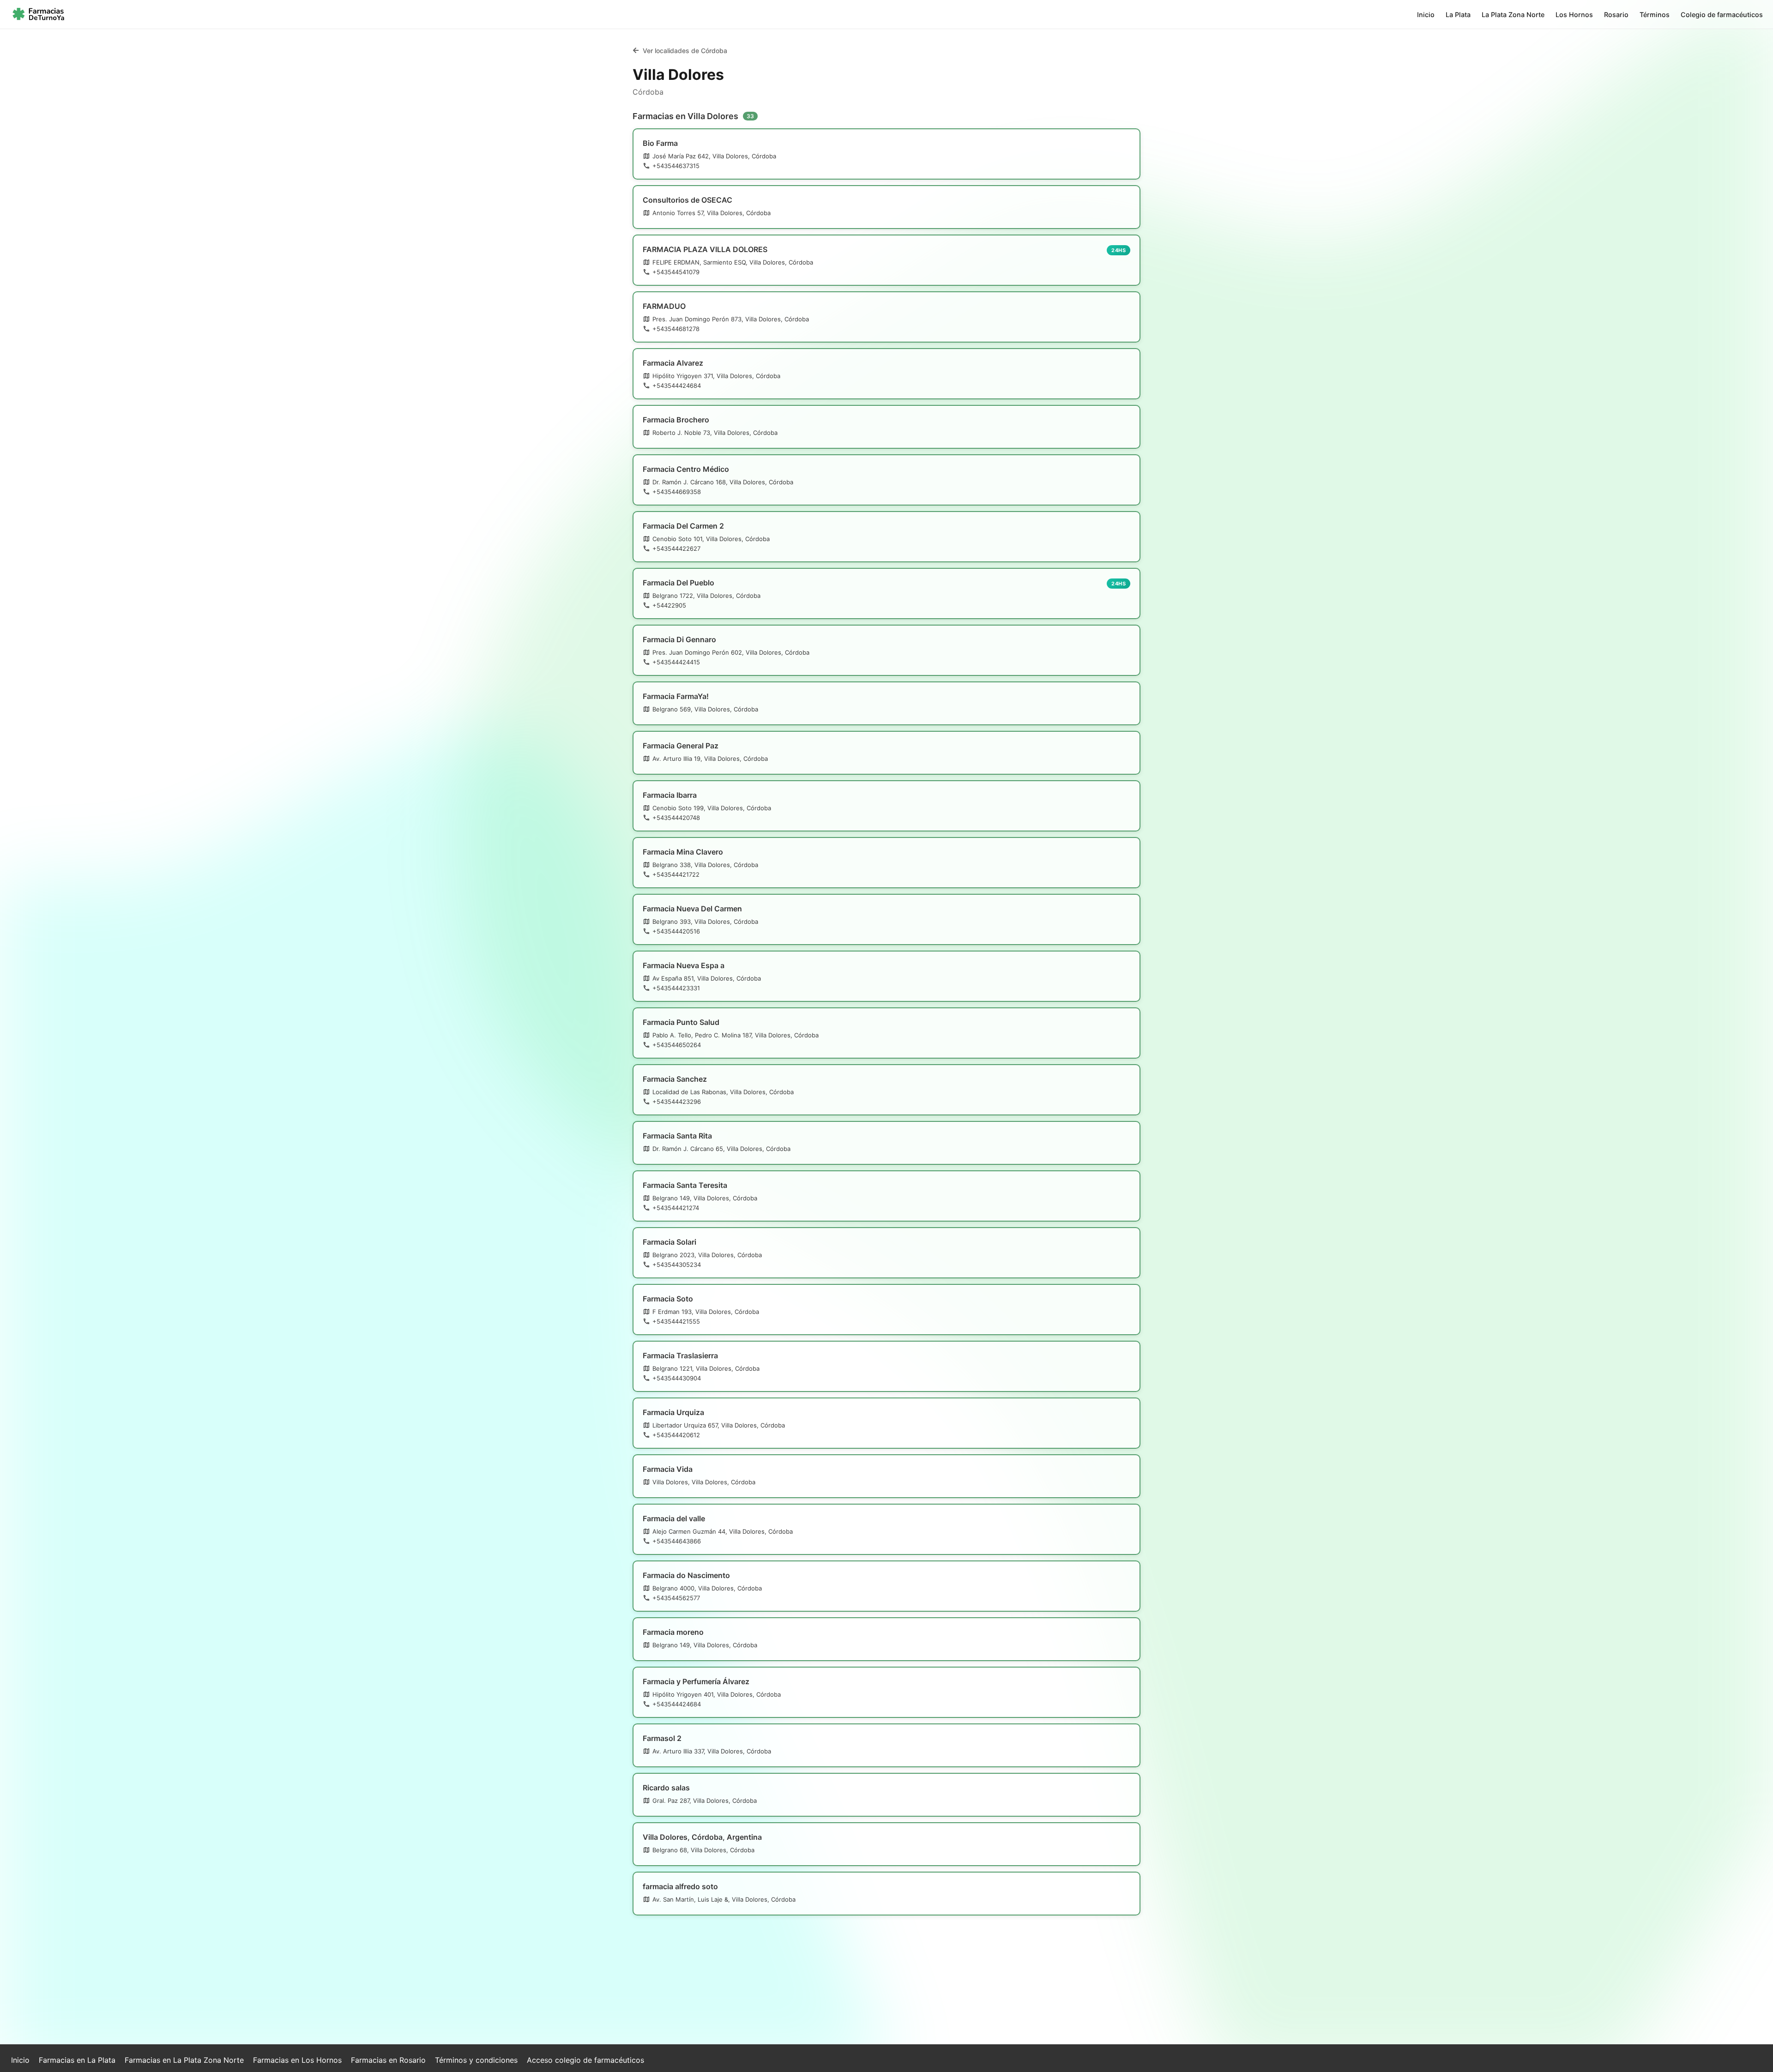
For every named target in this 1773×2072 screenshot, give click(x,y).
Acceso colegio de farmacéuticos (585, 2060)
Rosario (1616, 15)
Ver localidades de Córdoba (685, 51)
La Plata (1458, 15)
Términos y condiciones (476, 2060)
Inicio (1426, 15)
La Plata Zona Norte (1513, 15)
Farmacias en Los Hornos (297, 2060)
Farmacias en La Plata (77, 2060)
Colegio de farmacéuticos (1722, 15)
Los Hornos (1574, 15)
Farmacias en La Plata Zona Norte (184, 2060)
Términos (1655, 15)
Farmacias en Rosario (388, 2060)
